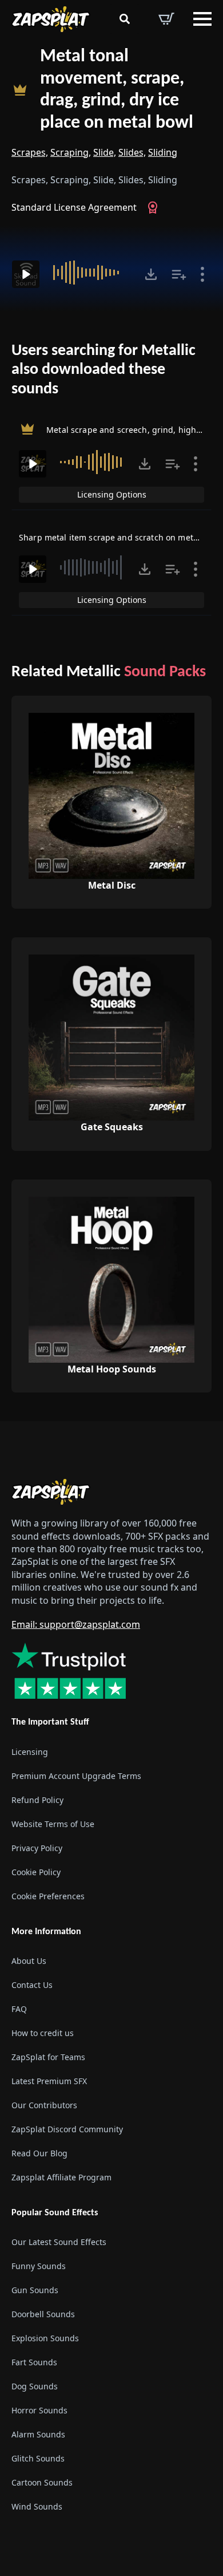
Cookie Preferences (48, 1896)
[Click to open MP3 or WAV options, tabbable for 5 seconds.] (151, 274)
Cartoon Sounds (42, 2482)
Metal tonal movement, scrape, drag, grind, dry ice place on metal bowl (117, 90)
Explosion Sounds (45, 2338)
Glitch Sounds (38, 2458)
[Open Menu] (202, 19)
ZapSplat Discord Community (67, 2129)
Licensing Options (112, 494)
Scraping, (71, 152)
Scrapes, (30, 152)
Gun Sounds (35, 2290)
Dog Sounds (35, 2386)
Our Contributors (44, 2105)
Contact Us (32, 1985)
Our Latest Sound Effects (59, 2242)
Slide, (105, 152)
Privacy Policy (37, 1848)
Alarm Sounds (38, 2434)
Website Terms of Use (53, 1824)
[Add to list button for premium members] (179, 274)
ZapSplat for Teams (48, 2057)
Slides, (132, 152)
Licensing (30, 1752)
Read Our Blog (39, 2153)
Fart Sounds (34, 2362)
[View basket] (166, 19)
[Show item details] (202, 274)
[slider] (91, 273)
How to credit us (43, 2033)
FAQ (19, 2009)
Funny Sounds (39, 2266)
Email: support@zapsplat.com (76, 1624)
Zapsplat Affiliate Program (61, 2177)
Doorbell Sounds (43, 2314)
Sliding (163, 152)
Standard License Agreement (74, 207)
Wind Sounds (37, 2506)
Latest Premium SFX (49, 2081)
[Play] (26, 274)
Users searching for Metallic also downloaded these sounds (103, 370)
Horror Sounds (39, 2410)
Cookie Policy (36, 1872)
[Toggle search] (125, 19)
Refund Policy (37, 1800)
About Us (29, 1961)
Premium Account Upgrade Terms (76, 1776)
